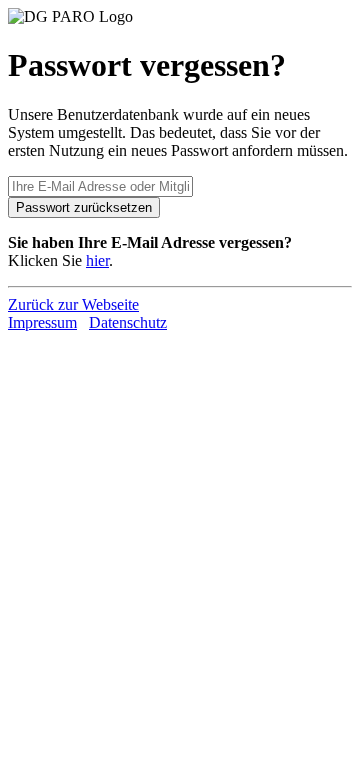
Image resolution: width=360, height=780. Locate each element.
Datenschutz (128, 322)
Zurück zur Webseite (73, 304)
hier (97, 260)
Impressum (42, 322)
